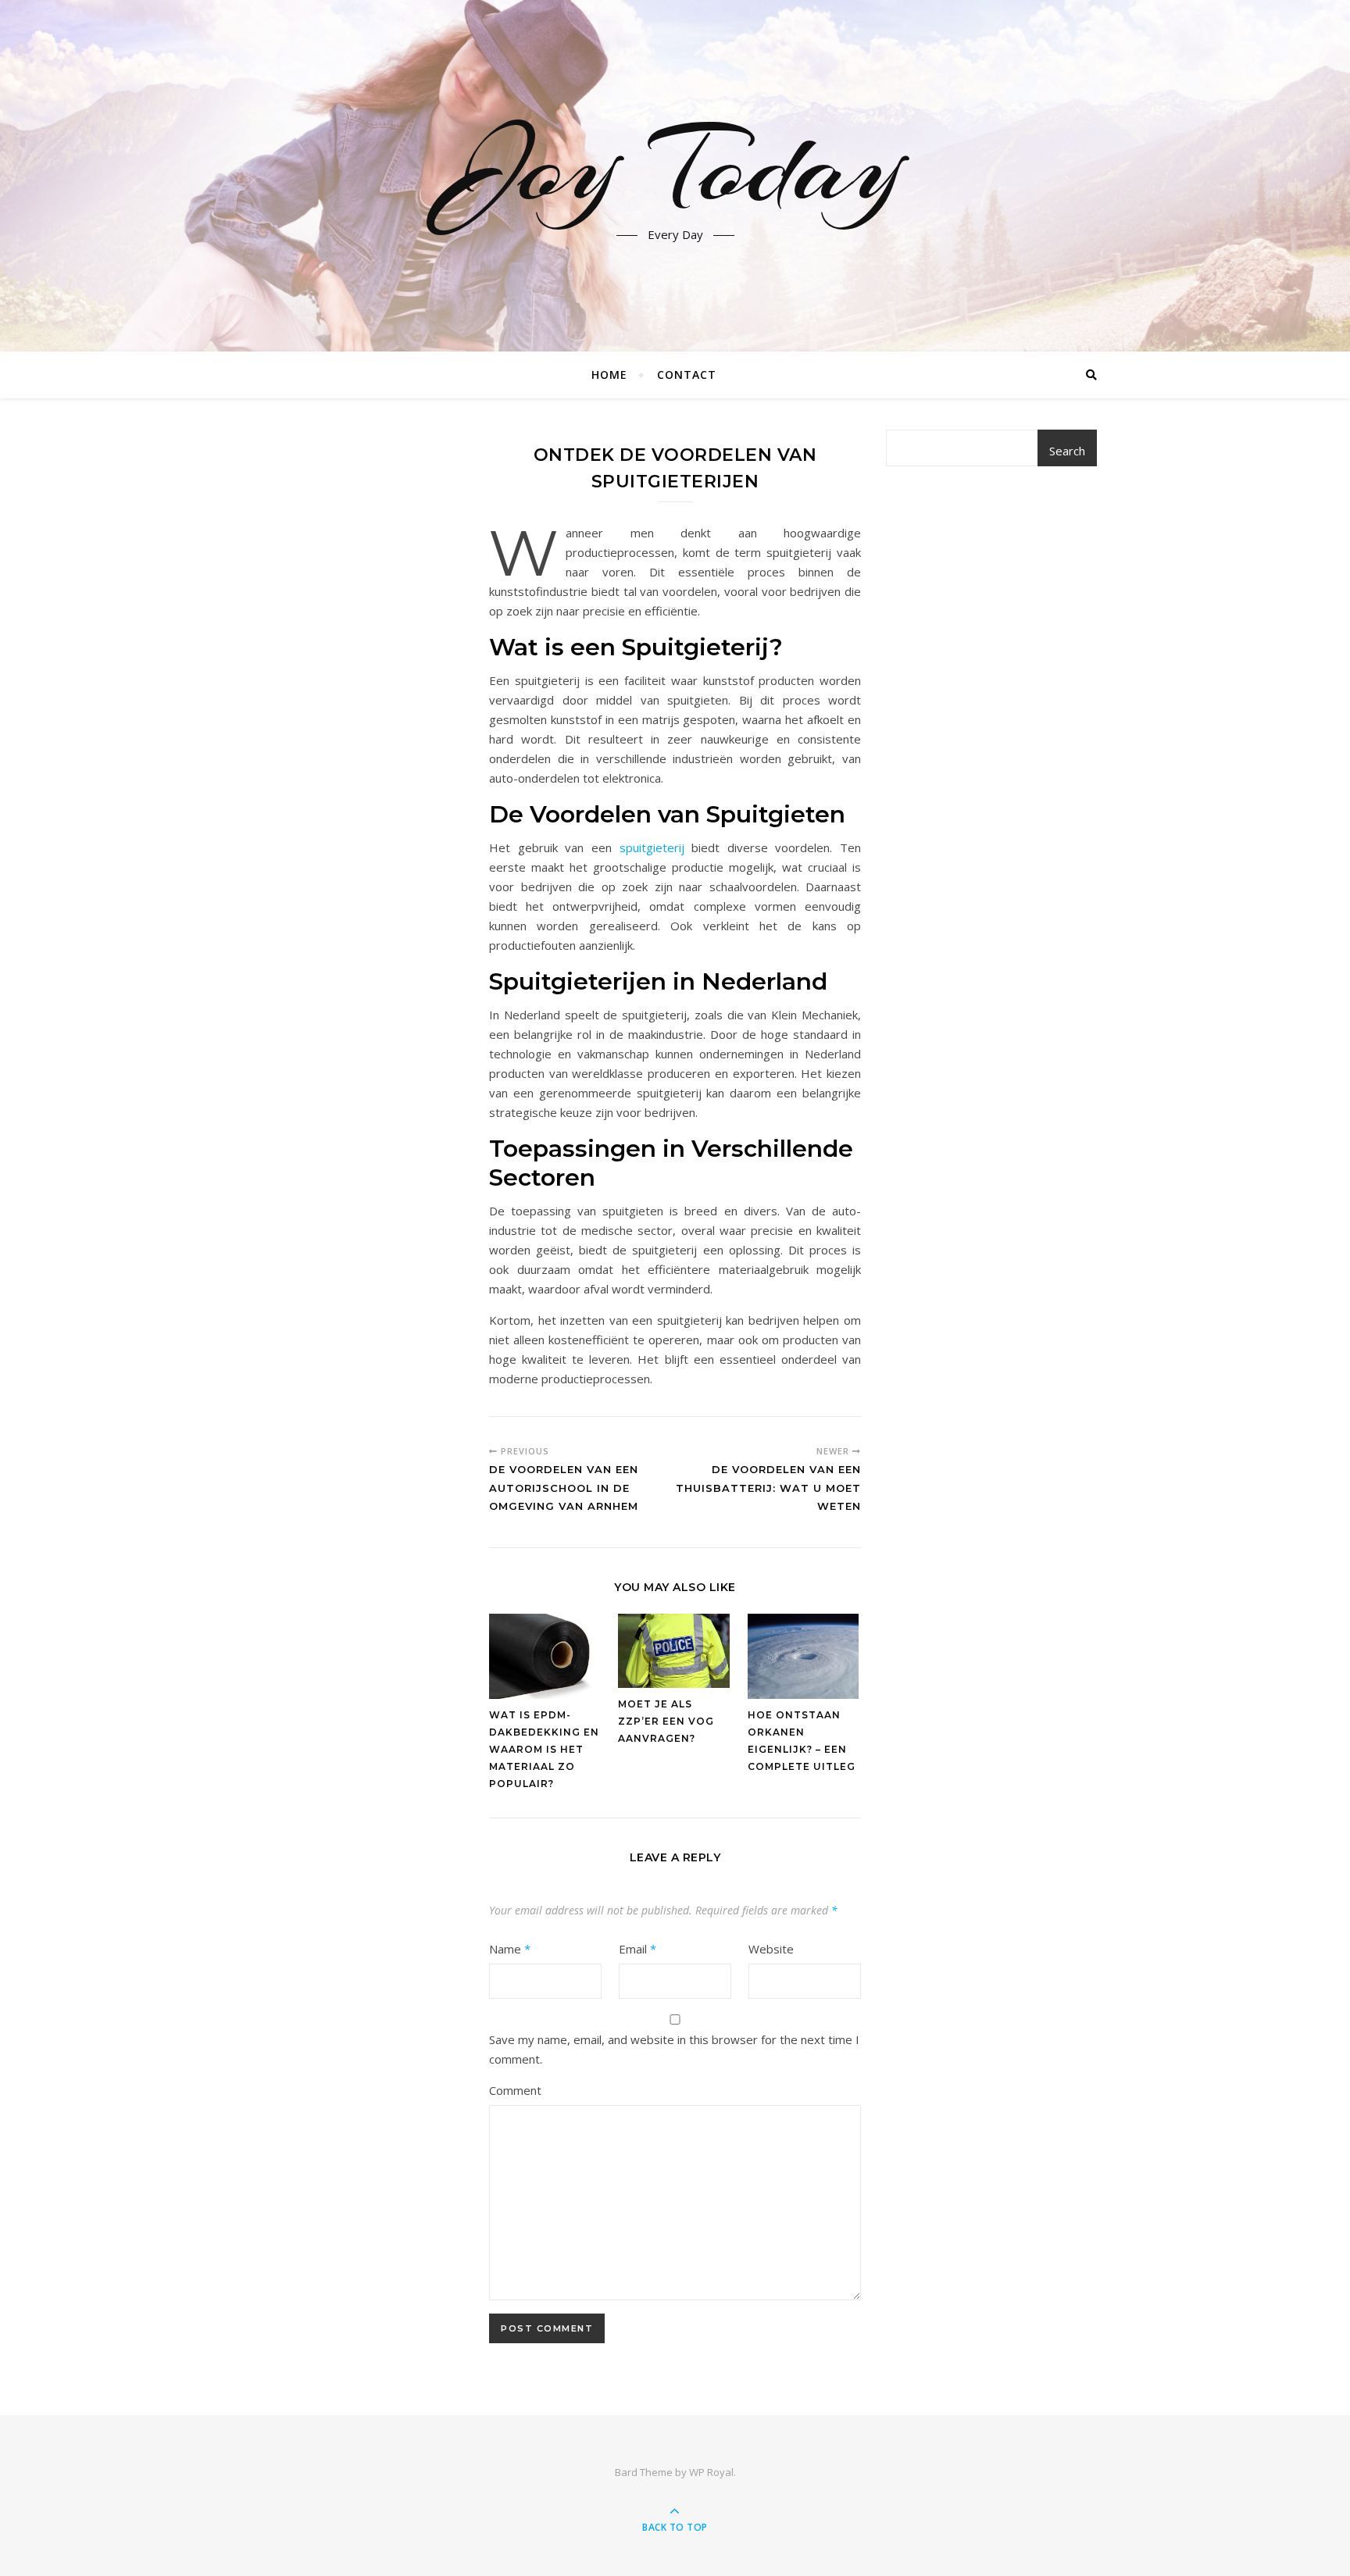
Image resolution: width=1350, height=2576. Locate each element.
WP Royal (711, 2472)
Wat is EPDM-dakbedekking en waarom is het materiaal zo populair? (544, 1749)
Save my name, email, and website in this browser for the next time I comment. (674, 2049)
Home (609, 375)
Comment (515, 2090)
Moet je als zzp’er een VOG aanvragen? (666, 1721)
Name (510, 1949)
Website (771, 1949)
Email (637, 1949)
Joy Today (675, 166)
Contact (687, 375)
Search (1067, 451)
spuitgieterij (652, 847)
